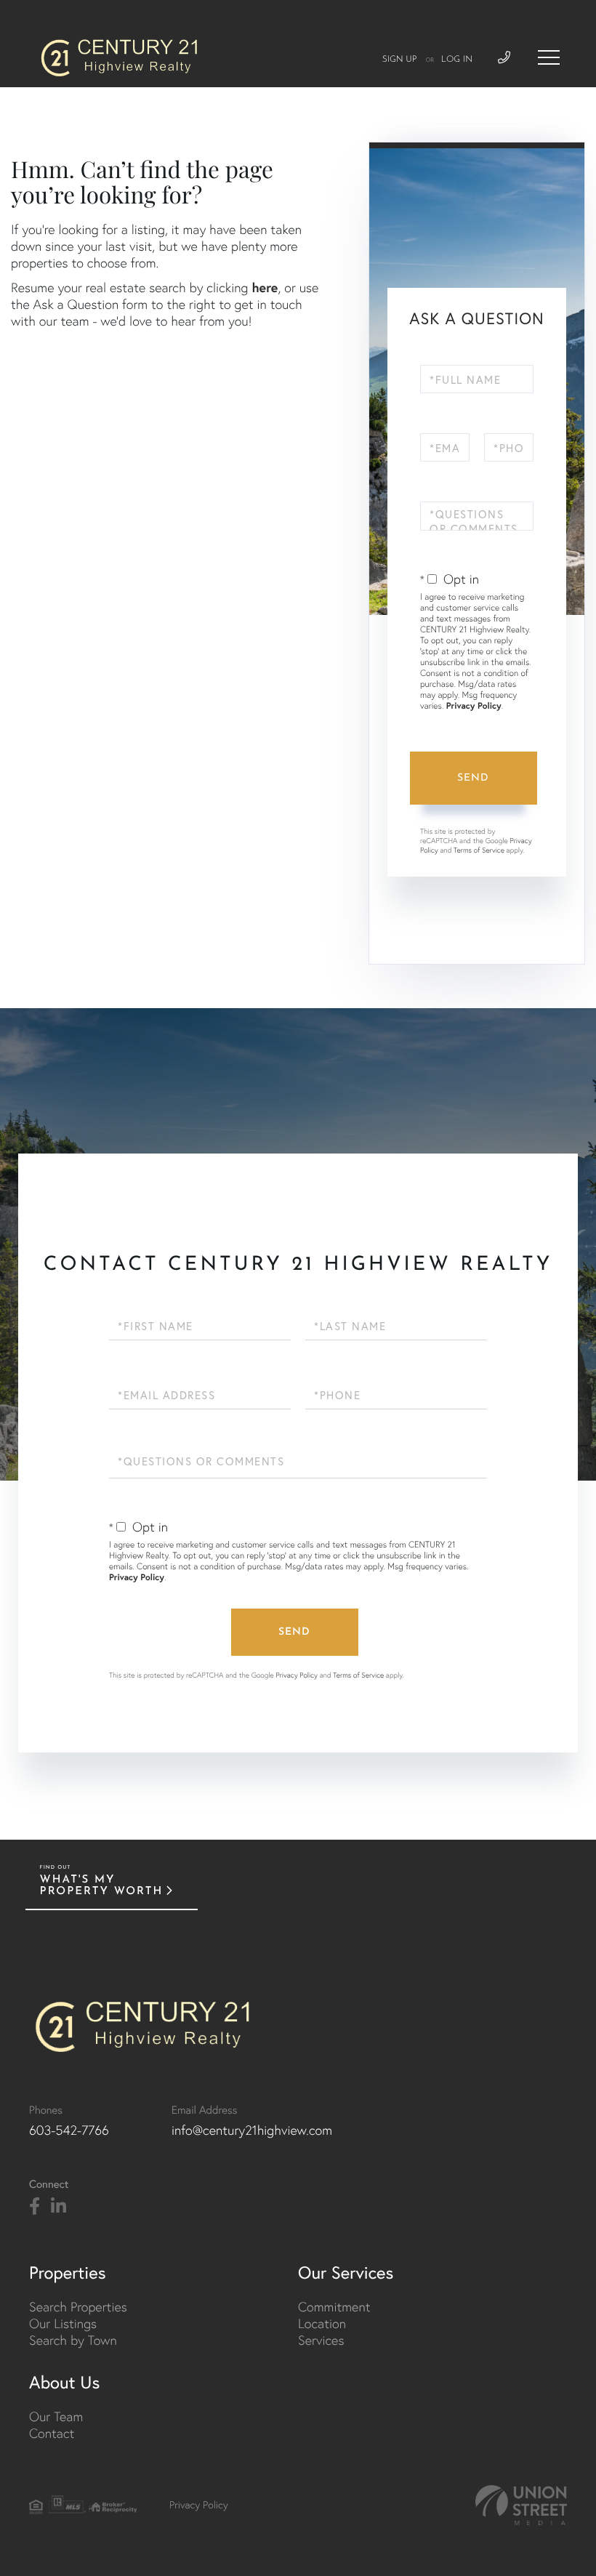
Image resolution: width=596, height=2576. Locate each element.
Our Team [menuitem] (56, 2416)
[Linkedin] (59, 2207)
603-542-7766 (69, 2130)
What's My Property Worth (102, 1886)
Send (473, 778)
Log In (457, 60)
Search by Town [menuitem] (73, 2340)
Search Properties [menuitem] (78, 2307)
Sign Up (400, 60)
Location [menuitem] (322, 2323)
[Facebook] (35, 2207)
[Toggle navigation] (549, 57)
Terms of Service (479, 850)
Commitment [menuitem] (334, 2307)
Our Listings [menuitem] (63, 2323)
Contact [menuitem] (52, 2433)
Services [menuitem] (321, 2340)
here (265, 287)
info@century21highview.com (252, 2130)
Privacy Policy (474, 706)
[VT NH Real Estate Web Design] (521, 2505)
